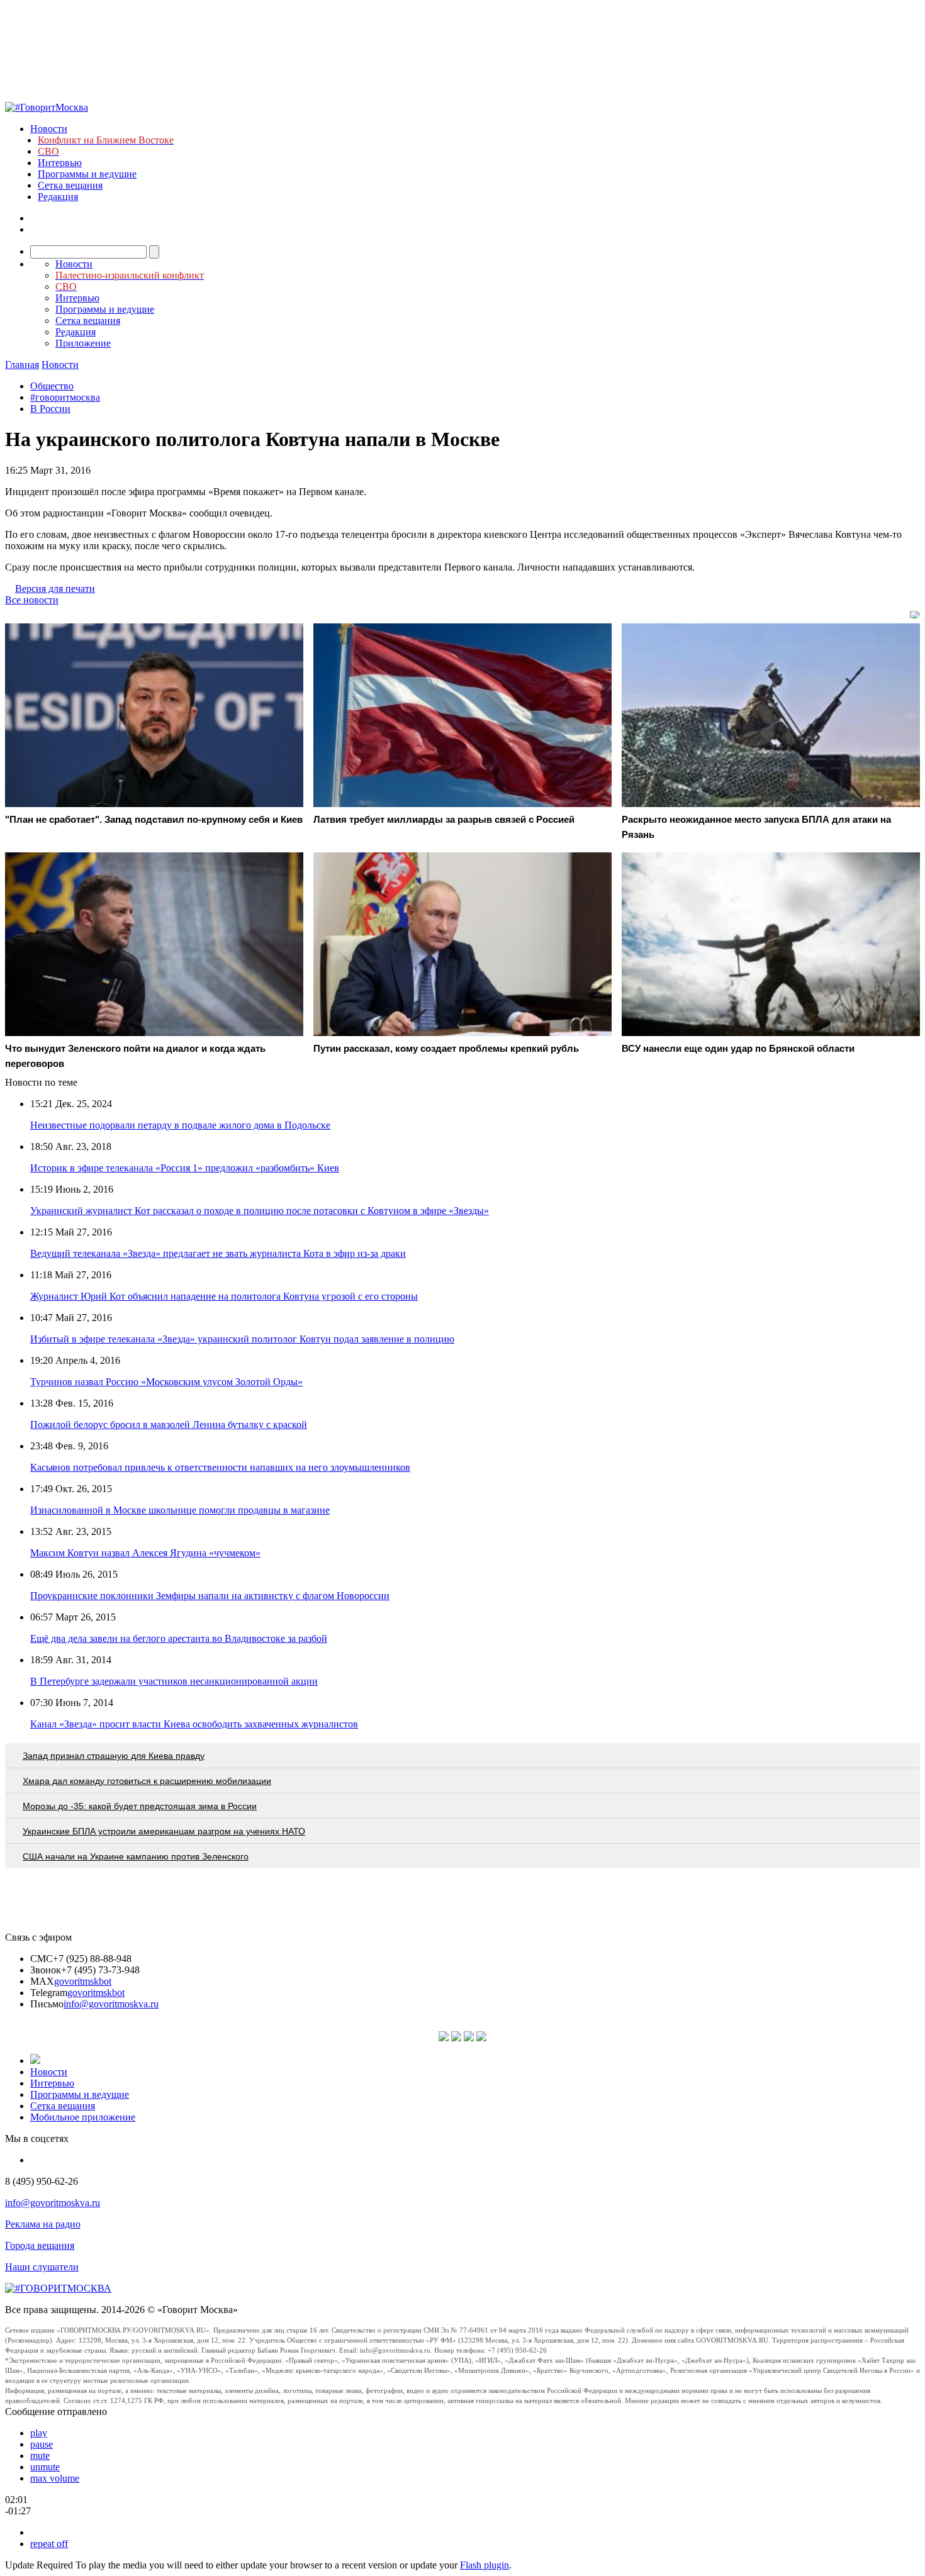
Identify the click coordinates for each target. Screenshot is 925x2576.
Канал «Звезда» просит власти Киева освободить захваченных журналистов (194, 1724)
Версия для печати (55, 588)
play (39, 2433)
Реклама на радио (43, 2224)
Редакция (58, 197)
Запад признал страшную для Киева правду (114, 1756)
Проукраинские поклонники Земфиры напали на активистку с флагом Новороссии (210, 1596)
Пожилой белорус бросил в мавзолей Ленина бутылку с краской (169, 1425)
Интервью (60, 163)
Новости (49, 129)
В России (50, 409)
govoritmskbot (83, 1981)
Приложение (83, 343)
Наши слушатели (42, 2267)
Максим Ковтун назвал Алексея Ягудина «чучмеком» (145, 1553)
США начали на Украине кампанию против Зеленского (136, 1856)
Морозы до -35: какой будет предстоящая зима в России (140, 1806)
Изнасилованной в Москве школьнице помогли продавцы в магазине (180, 1510)
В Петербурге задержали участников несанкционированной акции (174, 1681)
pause (42, 2444)
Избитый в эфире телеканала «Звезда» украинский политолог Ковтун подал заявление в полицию (242, 1339)
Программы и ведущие (87, 174)
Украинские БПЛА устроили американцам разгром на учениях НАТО (164, 1831)
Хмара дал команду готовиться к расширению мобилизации (147, 1781)
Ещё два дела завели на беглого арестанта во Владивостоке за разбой (179, 1638)
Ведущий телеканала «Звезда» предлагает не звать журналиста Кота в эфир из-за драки (218, 1253)
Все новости (32, 600)
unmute (45, 2467)
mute (40, 2456)
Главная (22, 365)
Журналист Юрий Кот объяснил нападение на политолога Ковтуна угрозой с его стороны (224, 1296)
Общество (52, 386)
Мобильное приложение (83, 2117)
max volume (55, 2478)
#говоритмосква (65, 397)
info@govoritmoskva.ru (111, 2004)
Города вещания (40, 2245)
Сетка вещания (70, 185)
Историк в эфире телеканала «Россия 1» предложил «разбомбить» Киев (185, 1168)
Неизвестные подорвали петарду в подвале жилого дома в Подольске (180, 1125)
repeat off (49, 2544)
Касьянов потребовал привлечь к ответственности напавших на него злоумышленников (220, 1467)
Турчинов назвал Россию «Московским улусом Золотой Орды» (166, 1382)
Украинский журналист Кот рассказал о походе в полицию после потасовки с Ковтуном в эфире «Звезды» (260, 1211)
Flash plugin (485, 2565)
